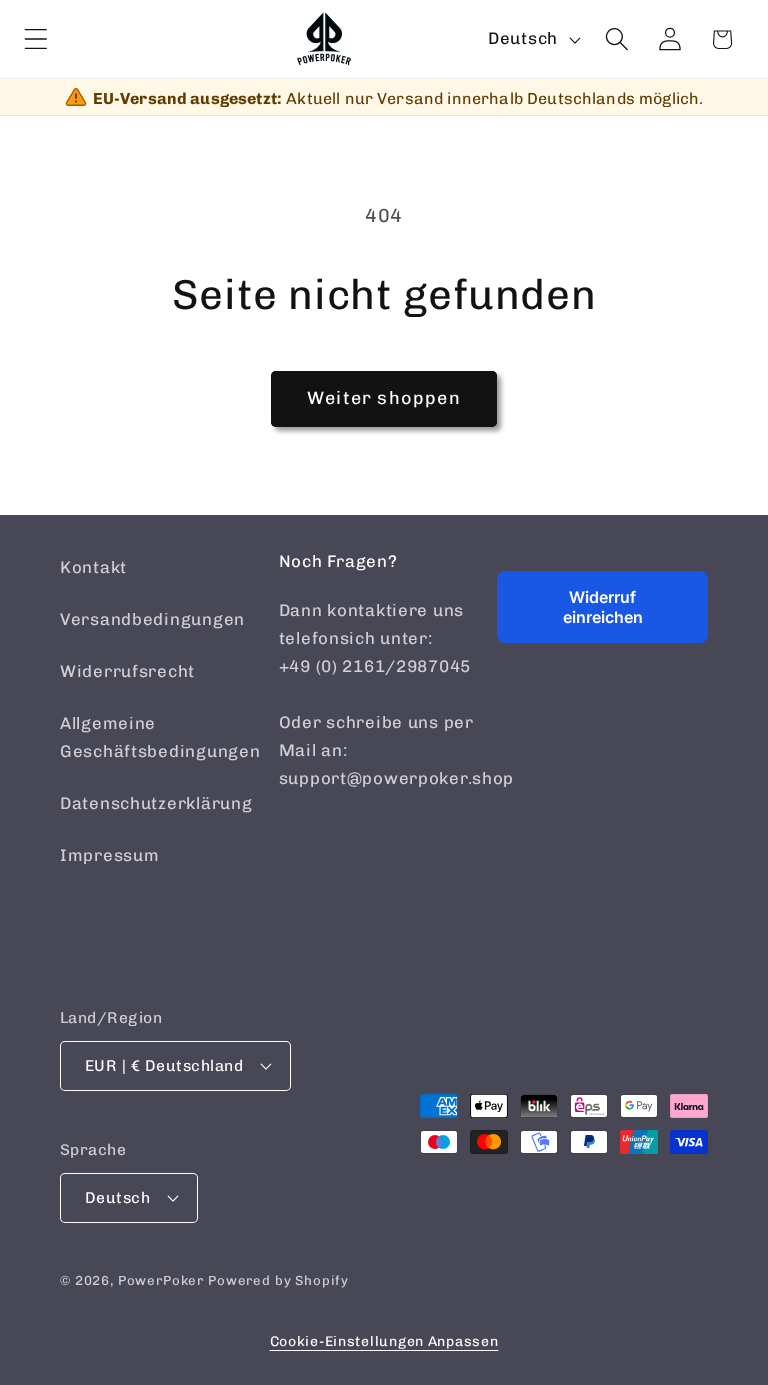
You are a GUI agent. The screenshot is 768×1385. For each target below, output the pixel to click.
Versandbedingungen (152, 619)
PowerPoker (161, 1280)
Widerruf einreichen (603, 607)
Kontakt (93, 567)
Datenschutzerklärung (156, 803)
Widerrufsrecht (127, 671)
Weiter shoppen (384, 398)
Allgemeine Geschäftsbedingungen (160, 737)
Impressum (109, 855)
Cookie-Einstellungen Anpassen (384, 1341)
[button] (36, 39)
